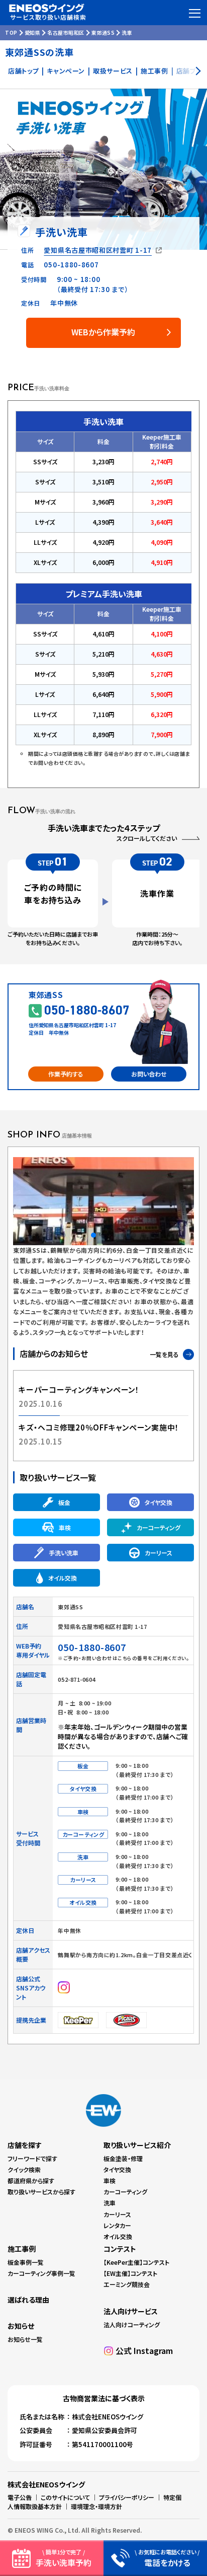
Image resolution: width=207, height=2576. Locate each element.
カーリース (117, 2214)
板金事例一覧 (26, 2262)
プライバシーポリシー (127, 2497)
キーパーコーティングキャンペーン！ (79, 1389)
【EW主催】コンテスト (130, 2273)
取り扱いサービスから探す (41, 2192)
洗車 (110, 2203)
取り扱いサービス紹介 (137, 2145)
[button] (53, 1235)
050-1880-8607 (71, 265)
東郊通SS (103, 32)
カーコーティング (125, 2192)
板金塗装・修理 (123, 2158)
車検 (110, 2180)
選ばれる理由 (28, 2300)
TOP (11, 32)
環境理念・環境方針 (96, 2506)
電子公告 (20, 2497)
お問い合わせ (149, 1074)
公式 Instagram (144, 2350)
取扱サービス (113, 71)
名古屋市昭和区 (66, 32)
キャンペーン (66, 71)
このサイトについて (65, 2497)
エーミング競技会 (127, 2284)
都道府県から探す (31, 2180)
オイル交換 (118, 2236)
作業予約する (66, 1074)
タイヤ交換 (117, 2169)
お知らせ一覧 (25, 2339)
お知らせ (21, 2326)
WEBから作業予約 (103, 332)
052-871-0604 (77, 1679)
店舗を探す (25, 2145)
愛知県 (33, 32)
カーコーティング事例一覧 (41, 2273)
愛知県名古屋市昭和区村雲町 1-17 (98, 250)
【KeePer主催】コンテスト (136, 2262)
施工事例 (154, 71)
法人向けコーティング (132, 2324)
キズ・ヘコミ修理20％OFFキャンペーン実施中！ (99, 1427)
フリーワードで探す (32, 2158)
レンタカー (117, 2225)
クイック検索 (24, 2169)
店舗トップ (23, 71)
